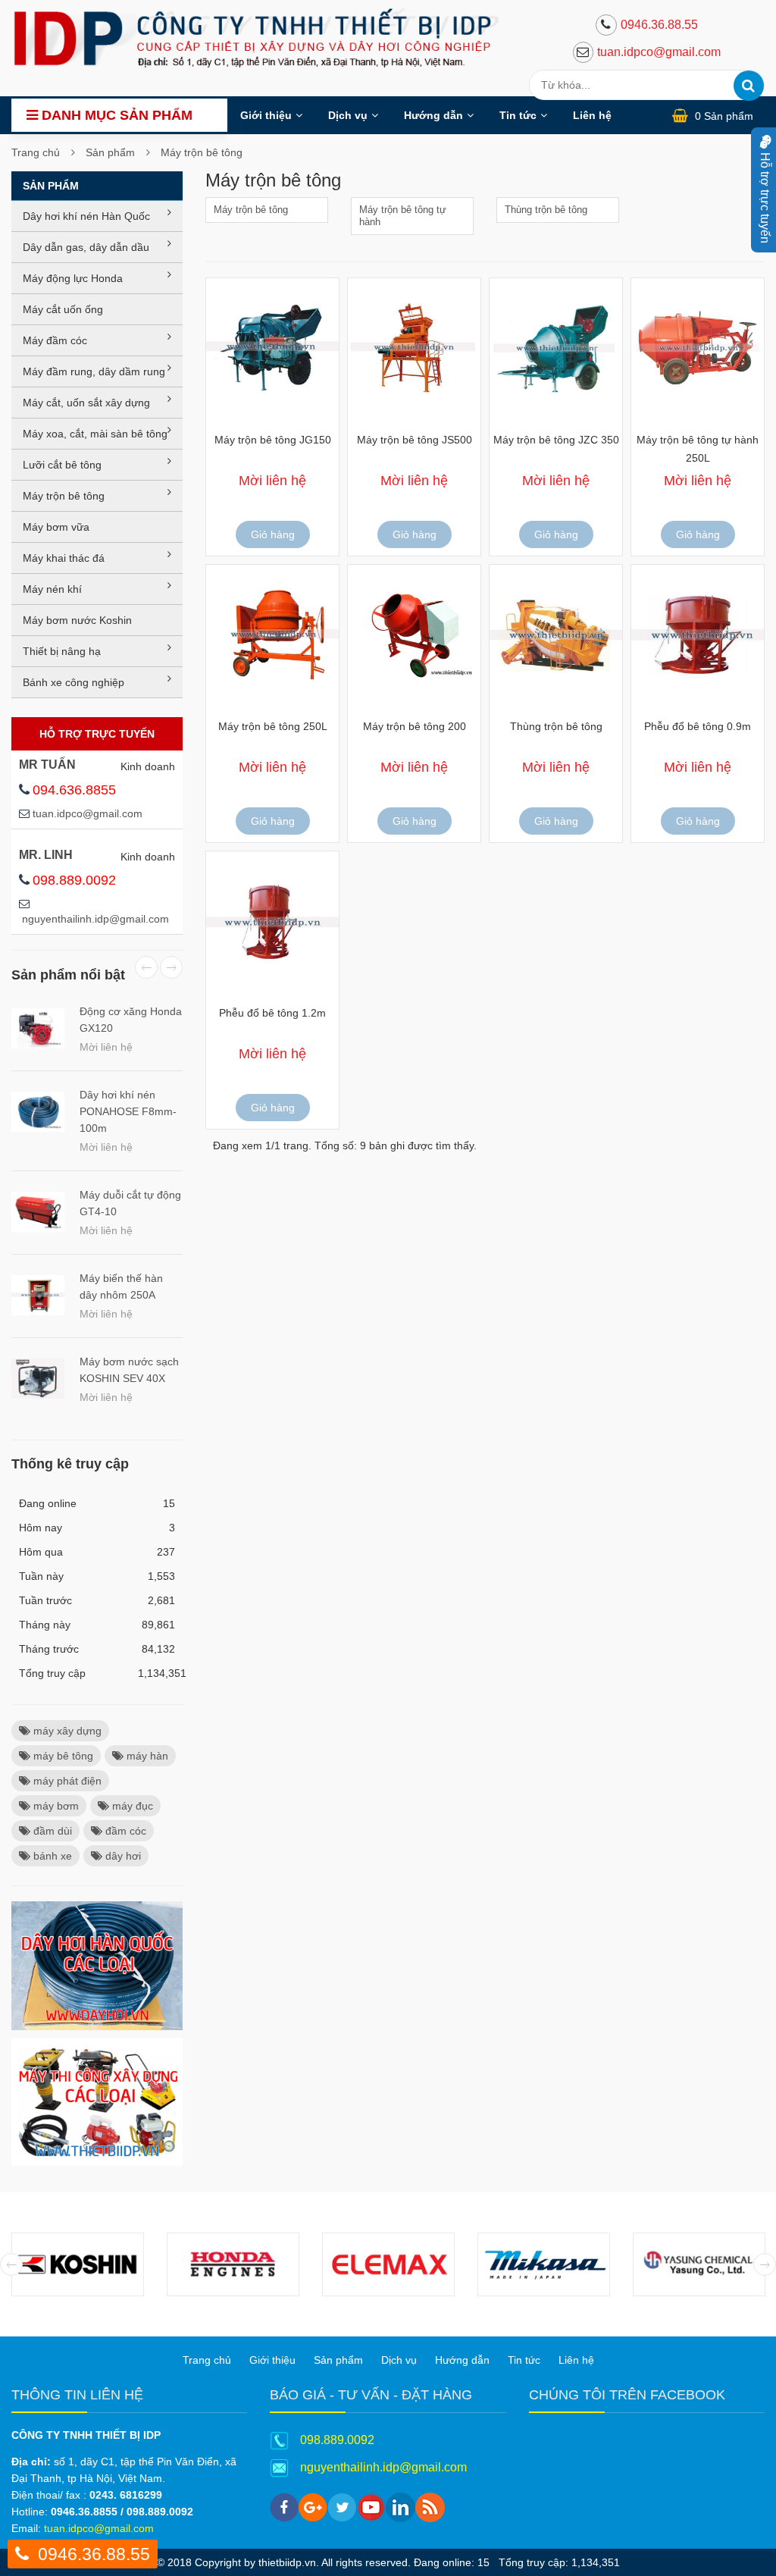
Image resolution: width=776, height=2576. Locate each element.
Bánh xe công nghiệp (74, 682)
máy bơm (55, 1806)
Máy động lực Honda (73, 278)
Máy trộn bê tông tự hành (403, 216)
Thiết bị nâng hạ (62, 651)
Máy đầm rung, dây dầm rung (94, 371)
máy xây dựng (66, 1731)
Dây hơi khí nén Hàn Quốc (86, 216)
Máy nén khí (52, 589)
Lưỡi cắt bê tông (62, 465)
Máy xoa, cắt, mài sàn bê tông (95, 434)
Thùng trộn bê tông (546, 210)
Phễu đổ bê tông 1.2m (272, 1013)
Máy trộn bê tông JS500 (415, 440)
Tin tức (518, 115)
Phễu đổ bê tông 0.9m (698, 726)
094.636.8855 (74, 790)
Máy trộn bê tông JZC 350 (556, 440)
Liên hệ (592, 115)
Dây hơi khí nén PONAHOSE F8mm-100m (128, 1111)
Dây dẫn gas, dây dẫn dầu (86, 247)
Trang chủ (36, 152)
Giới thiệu (266, 115)
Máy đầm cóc (55, 340)
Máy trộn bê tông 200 (415, 726)
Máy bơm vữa (56, 527)
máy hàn (146, 1756)
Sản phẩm (110, 152)
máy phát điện (66, 1781)
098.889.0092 (74, 880)
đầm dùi (51, 1831)
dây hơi (122, 1856)
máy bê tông (62, 1756)
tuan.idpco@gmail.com (659, 52)
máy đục (131, 1806)
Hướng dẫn (433, 115)
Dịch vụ (348, 115)
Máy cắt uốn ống (63, 309)
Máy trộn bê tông (202, 152)
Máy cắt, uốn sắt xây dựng (86, 403)
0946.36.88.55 (659, 25)
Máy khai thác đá (64, 558)
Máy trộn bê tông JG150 (273, 440)
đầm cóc (124, 1831)
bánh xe (51, 1856)
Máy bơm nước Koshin (77, 620)
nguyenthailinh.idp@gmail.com (95, 919)
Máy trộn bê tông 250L (273, 726)
